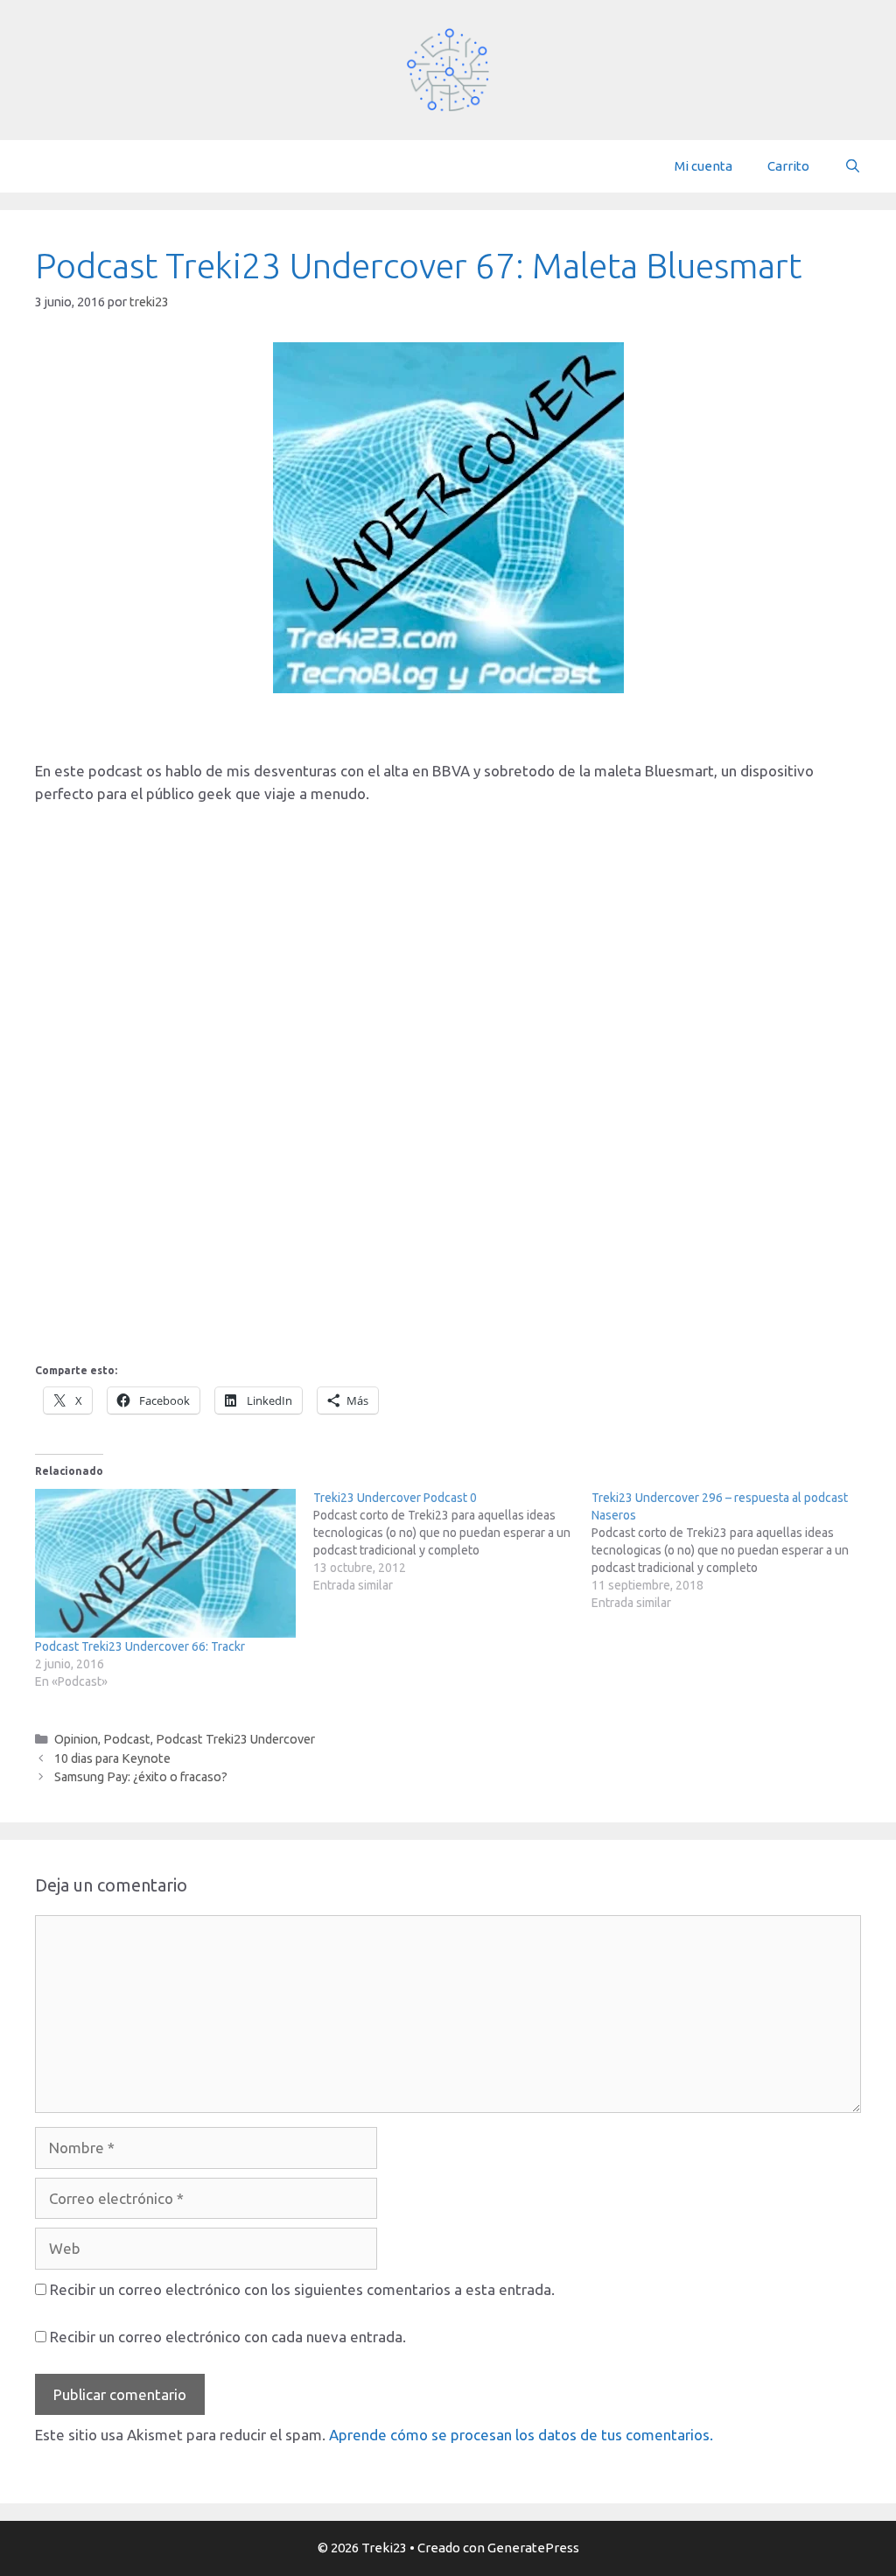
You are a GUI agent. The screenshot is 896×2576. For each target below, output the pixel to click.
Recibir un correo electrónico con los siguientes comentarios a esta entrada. (302, 2289)
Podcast (127, 1739)
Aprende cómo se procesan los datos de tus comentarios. (521, 2435)
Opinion (76, 1739)
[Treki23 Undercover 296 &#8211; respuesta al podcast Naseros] (731, 1550)
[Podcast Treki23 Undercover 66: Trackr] (165, 1563)
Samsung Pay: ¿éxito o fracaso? (141, 1777)
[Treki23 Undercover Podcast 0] (452, 1541)
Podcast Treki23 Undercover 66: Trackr (140, 1646)
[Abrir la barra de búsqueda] (853, 166)
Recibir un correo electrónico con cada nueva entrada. (228, 2337)
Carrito (788, 166)
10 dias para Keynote (112, 1758)
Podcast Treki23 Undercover (235, 1739)
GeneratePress (533, 2548)
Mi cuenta (703, 166)
